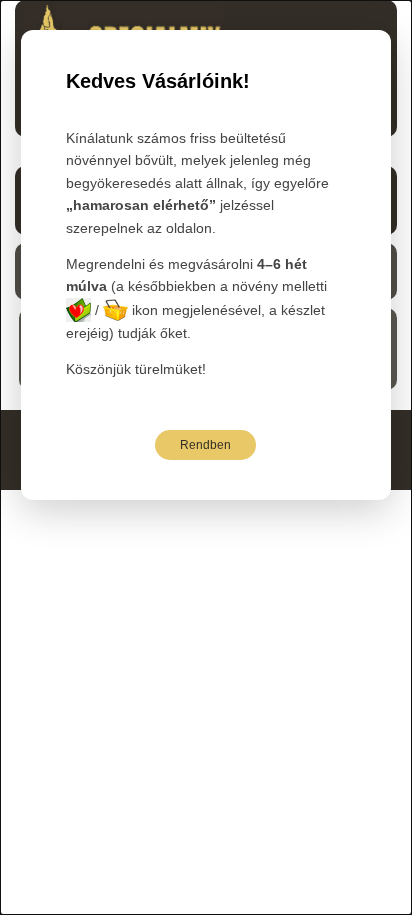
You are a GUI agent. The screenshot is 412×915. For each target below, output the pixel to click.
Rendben (205, 445)
